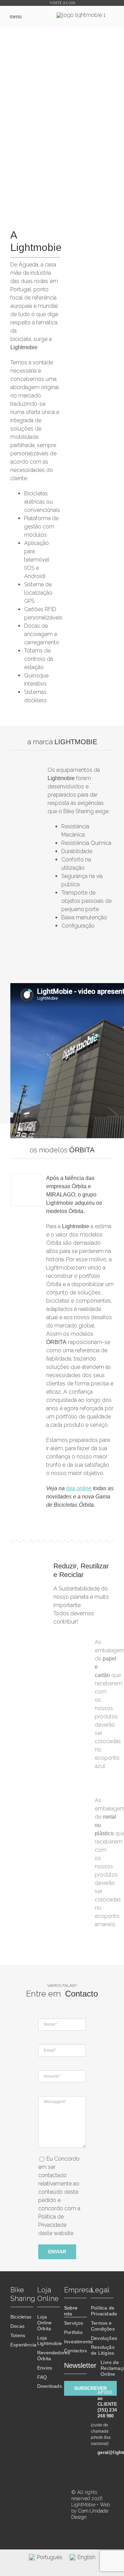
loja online (79, 1488)
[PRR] (30, 2492)
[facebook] (60, 2487)
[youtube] (60, 2522)
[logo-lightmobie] (81, 15)
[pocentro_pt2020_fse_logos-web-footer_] (30, 2518)
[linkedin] (60, 2505)
